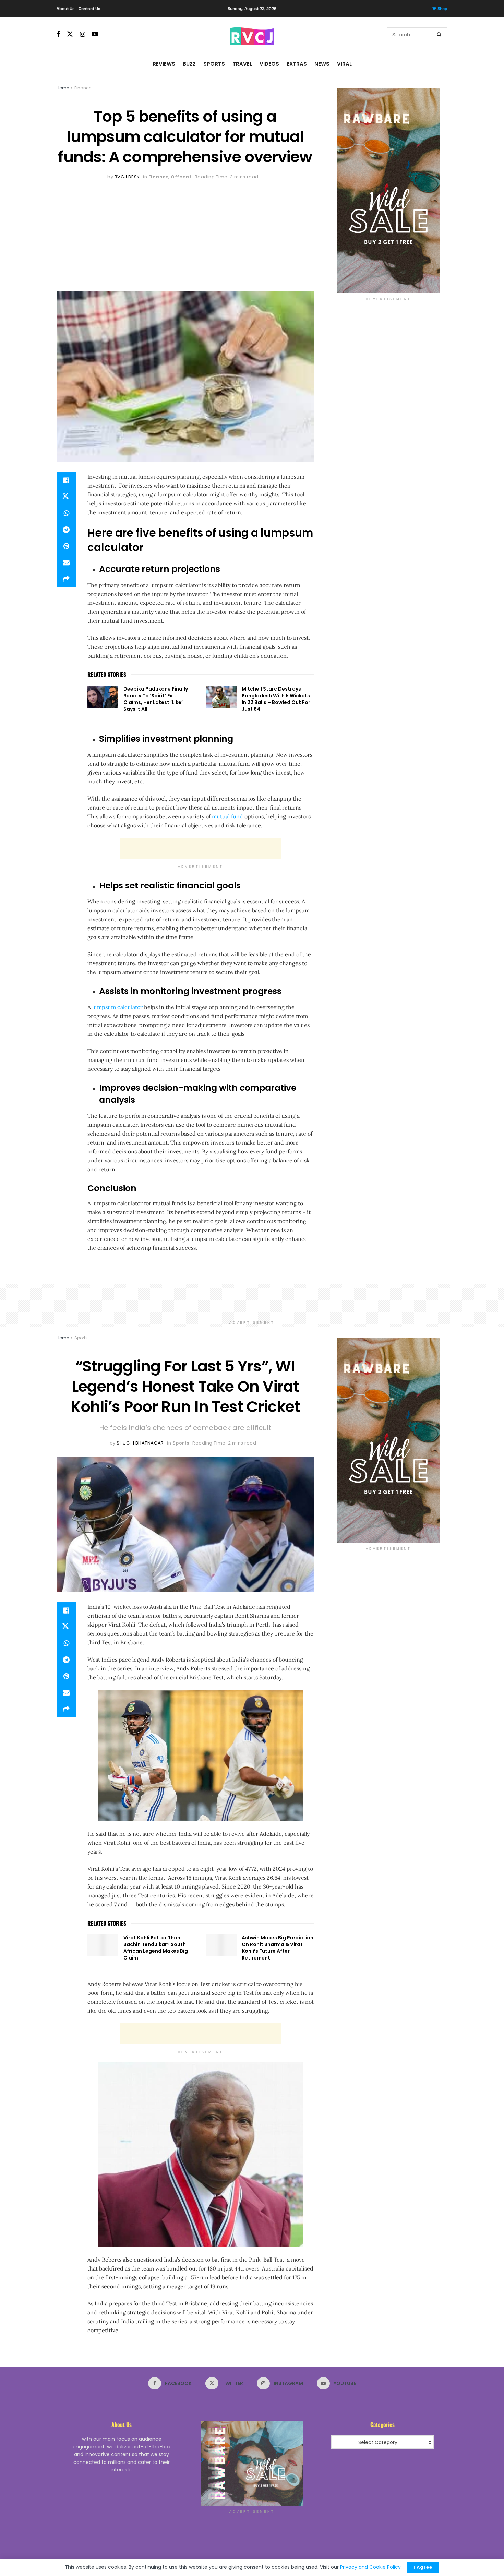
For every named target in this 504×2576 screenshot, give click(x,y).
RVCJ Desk (127, 177)
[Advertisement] (185, 232)
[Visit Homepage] (252, 34)
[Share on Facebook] (66, 480)
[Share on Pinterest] (66, 546)
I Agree (423, 2567)
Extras (297, 64)
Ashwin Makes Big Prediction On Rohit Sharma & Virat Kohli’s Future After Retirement (278, 1948)
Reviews (164, 64)
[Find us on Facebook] (58, 34)
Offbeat (181, 177)
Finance (83, 88)
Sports (214, 64)
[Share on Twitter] (66, 497)
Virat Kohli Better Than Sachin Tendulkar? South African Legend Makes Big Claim (156, 1948)
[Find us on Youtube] (95, 34)
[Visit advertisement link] (388, 191)
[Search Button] (440, 34)
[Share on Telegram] (66, 530)
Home (63, 88)
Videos (269, 64)
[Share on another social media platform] (66, 579)
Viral (344, 64)
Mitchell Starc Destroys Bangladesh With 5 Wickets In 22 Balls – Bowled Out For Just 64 (276, 699)
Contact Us (89, 9)
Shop (442, 9)
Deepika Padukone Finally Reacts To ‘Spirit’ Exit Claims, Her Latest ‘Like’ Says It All (156, 699)
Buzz (189, 64)
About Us (65, 9)
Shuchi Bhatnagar (140, 1443)
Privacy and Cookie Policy (370, 2567)
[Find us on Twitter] (70, 34)
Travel (242, 64)
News (322, 64)
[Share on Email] (66, 563)
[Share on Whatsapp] (66, 513)
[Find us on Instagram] (82, 34)
